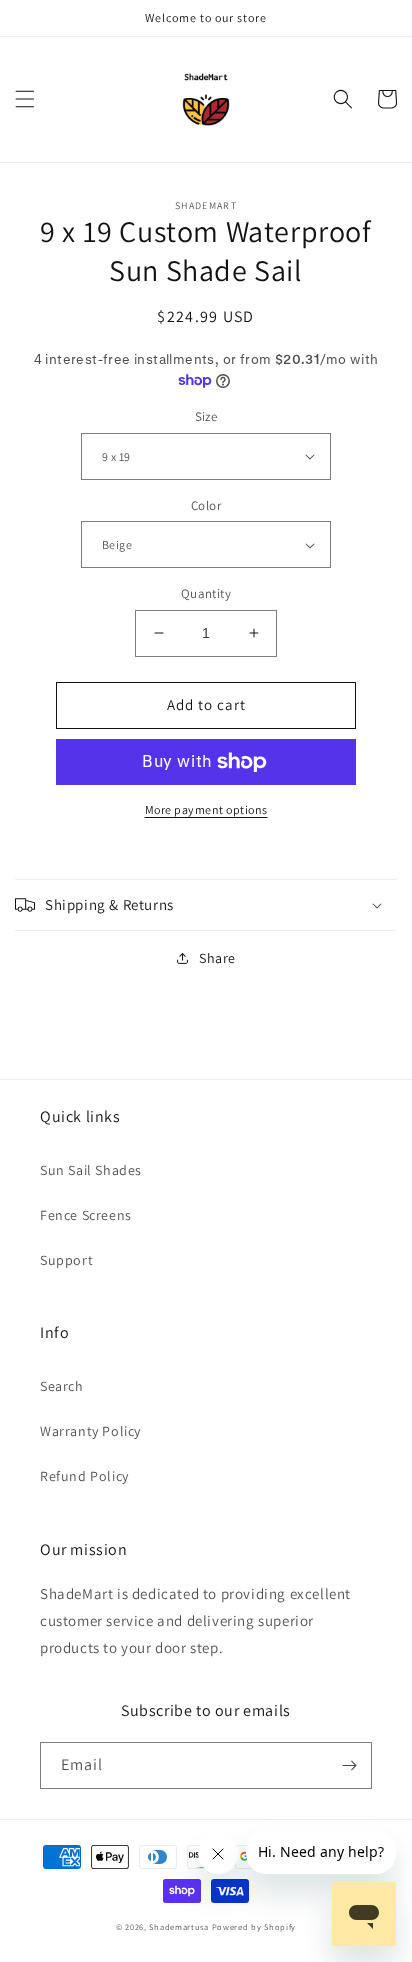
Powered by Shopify (254, 1926)
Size (206, 416)
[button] (25, 99)
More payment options (206, 809)
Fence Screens (86, 1215)
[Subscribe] (349, 1765)
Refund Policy (84, 1476)
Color (206, 505)
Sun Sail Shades (91, 1170)
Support (66, 1260)
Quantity (206, 593)
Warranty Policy (90, 1431)
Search (62, 1386)
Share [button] (217, 958)
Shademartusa (178, 1926)
